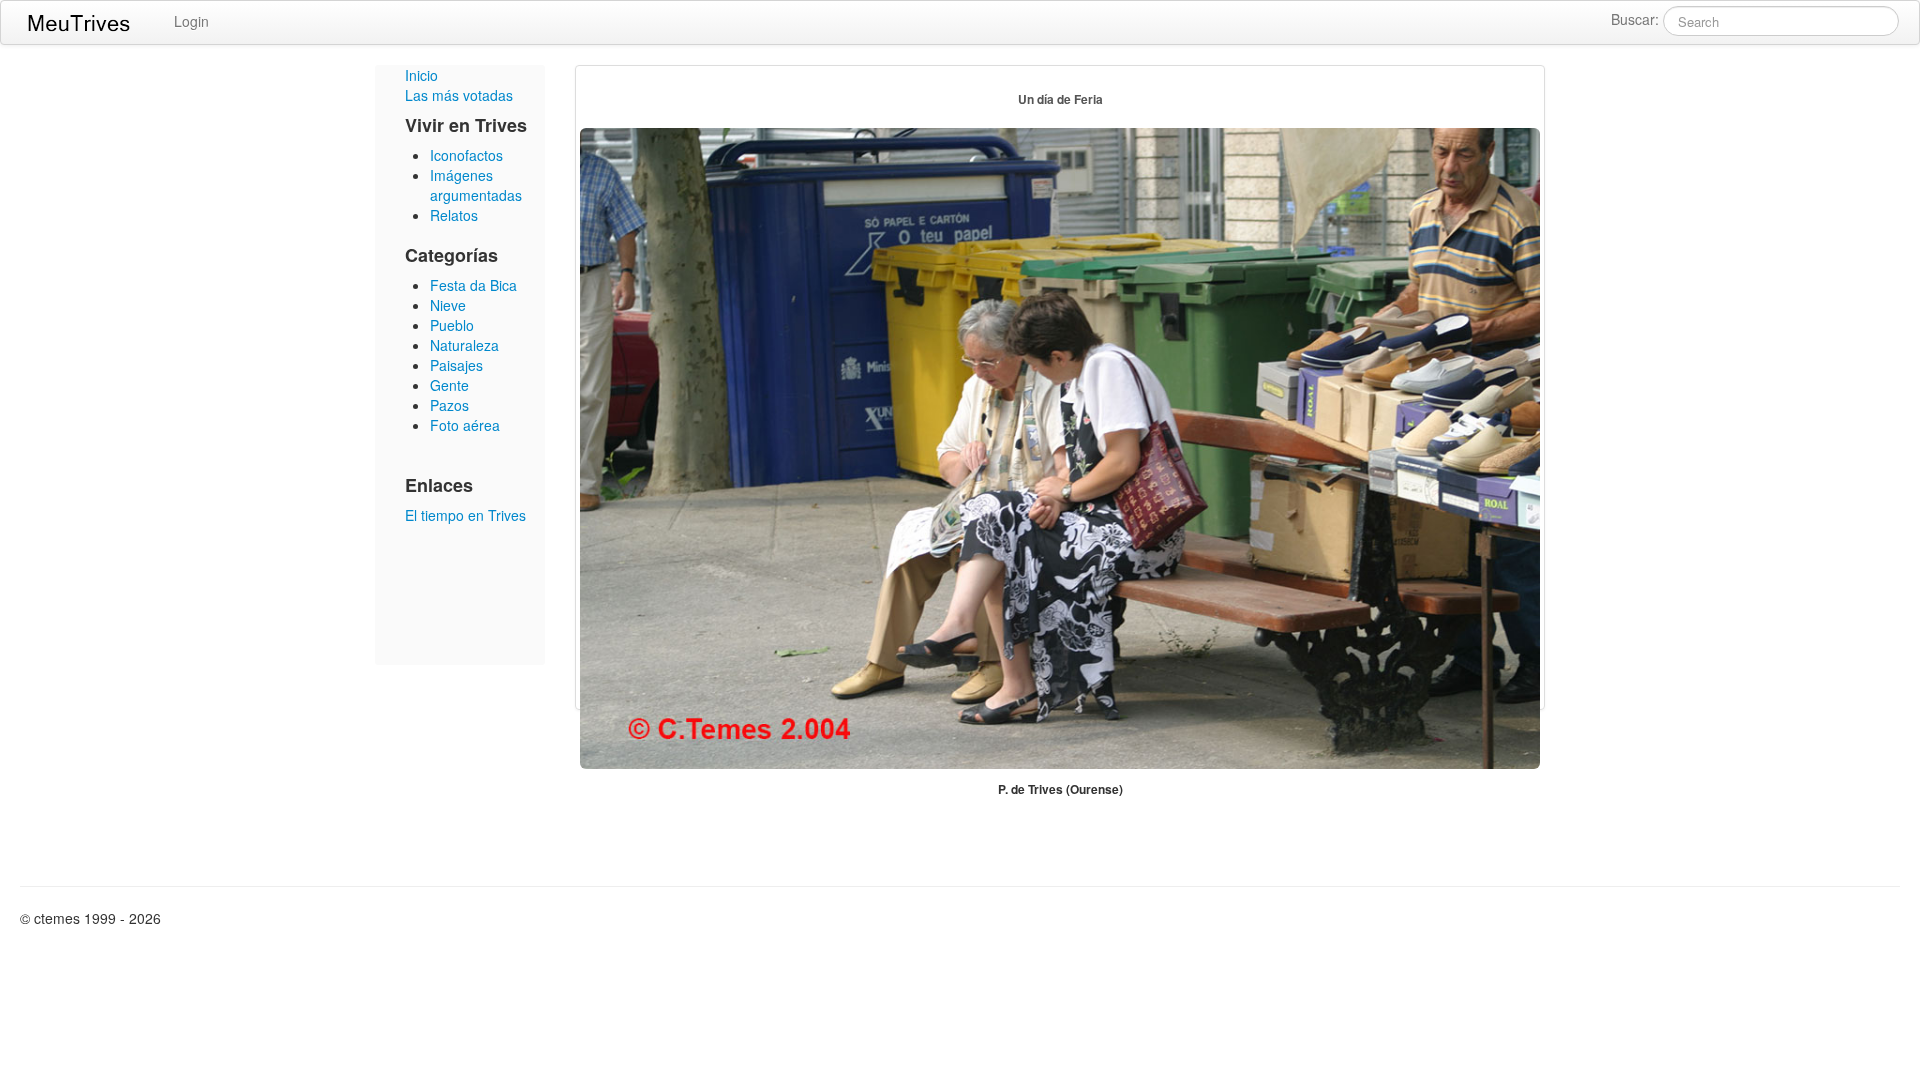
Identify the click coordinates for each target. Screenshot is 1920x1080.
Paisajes (456, 365)
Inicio (421, 75)
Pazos (449, 405)
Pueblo (452, 325)
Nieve (448, 305)
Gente (449, 385)
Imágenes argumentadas (476, 185)
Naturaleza (464, 345)
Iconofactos (466, 155)
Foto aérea (465, 425)
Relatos (454, 215)
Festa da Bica (473, 285)
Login (191, 21)
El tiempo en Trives (465, 515)
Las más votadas (459, 95)
